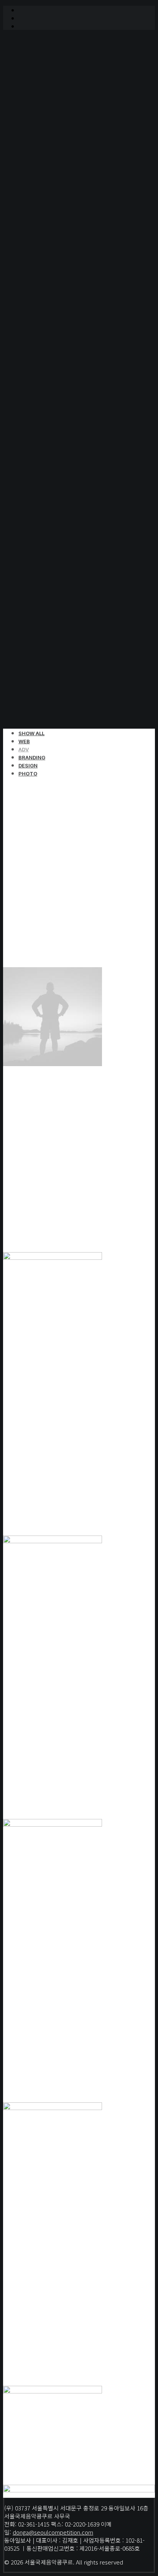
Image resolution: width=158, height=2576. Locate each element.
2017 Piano (50, 360)
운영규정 (45, 186)
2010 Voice (50, 296)
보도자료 (45, 140)
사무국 (42, 112)
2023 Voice (50, 407)
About (28, 94)
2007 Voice (50, 268)
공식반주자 (48, 213)
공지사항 (45, 130)
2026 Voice (50, 434)
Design (28, 765)
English (45, 655)
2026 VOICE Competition (56, 158)
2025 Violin (50, 425)
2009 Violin (50, 287)
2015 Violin (50, 342)
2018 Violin (50, 370)
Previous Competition (52, 443)
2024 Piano (50, 416)
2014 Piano (50, 333)
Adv (24, 749)
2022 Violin (50, 397)
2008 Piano (50, 278)
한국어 (42, 646)
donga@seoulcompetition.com (53, 2532)
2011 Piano (50, 305)
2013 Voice (50, 324)
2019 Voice (50, 379)
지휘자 (42, 232)
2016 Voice (50, 351)
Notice (28, 121)
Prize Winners (39, 241)
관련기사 (45, 149)
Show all (31, 733)
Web (24, 741)
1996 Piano (50, 250)
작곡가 (42, 222)
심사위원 (45, 176)
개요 (39, 103)
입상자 (42, 204)
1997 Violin (50, 259)
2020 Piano (50, 388)
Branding (32, 757)
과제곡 (42, 195)
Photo (28, 774)
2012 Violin (50, 314)
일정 (39, 167)
